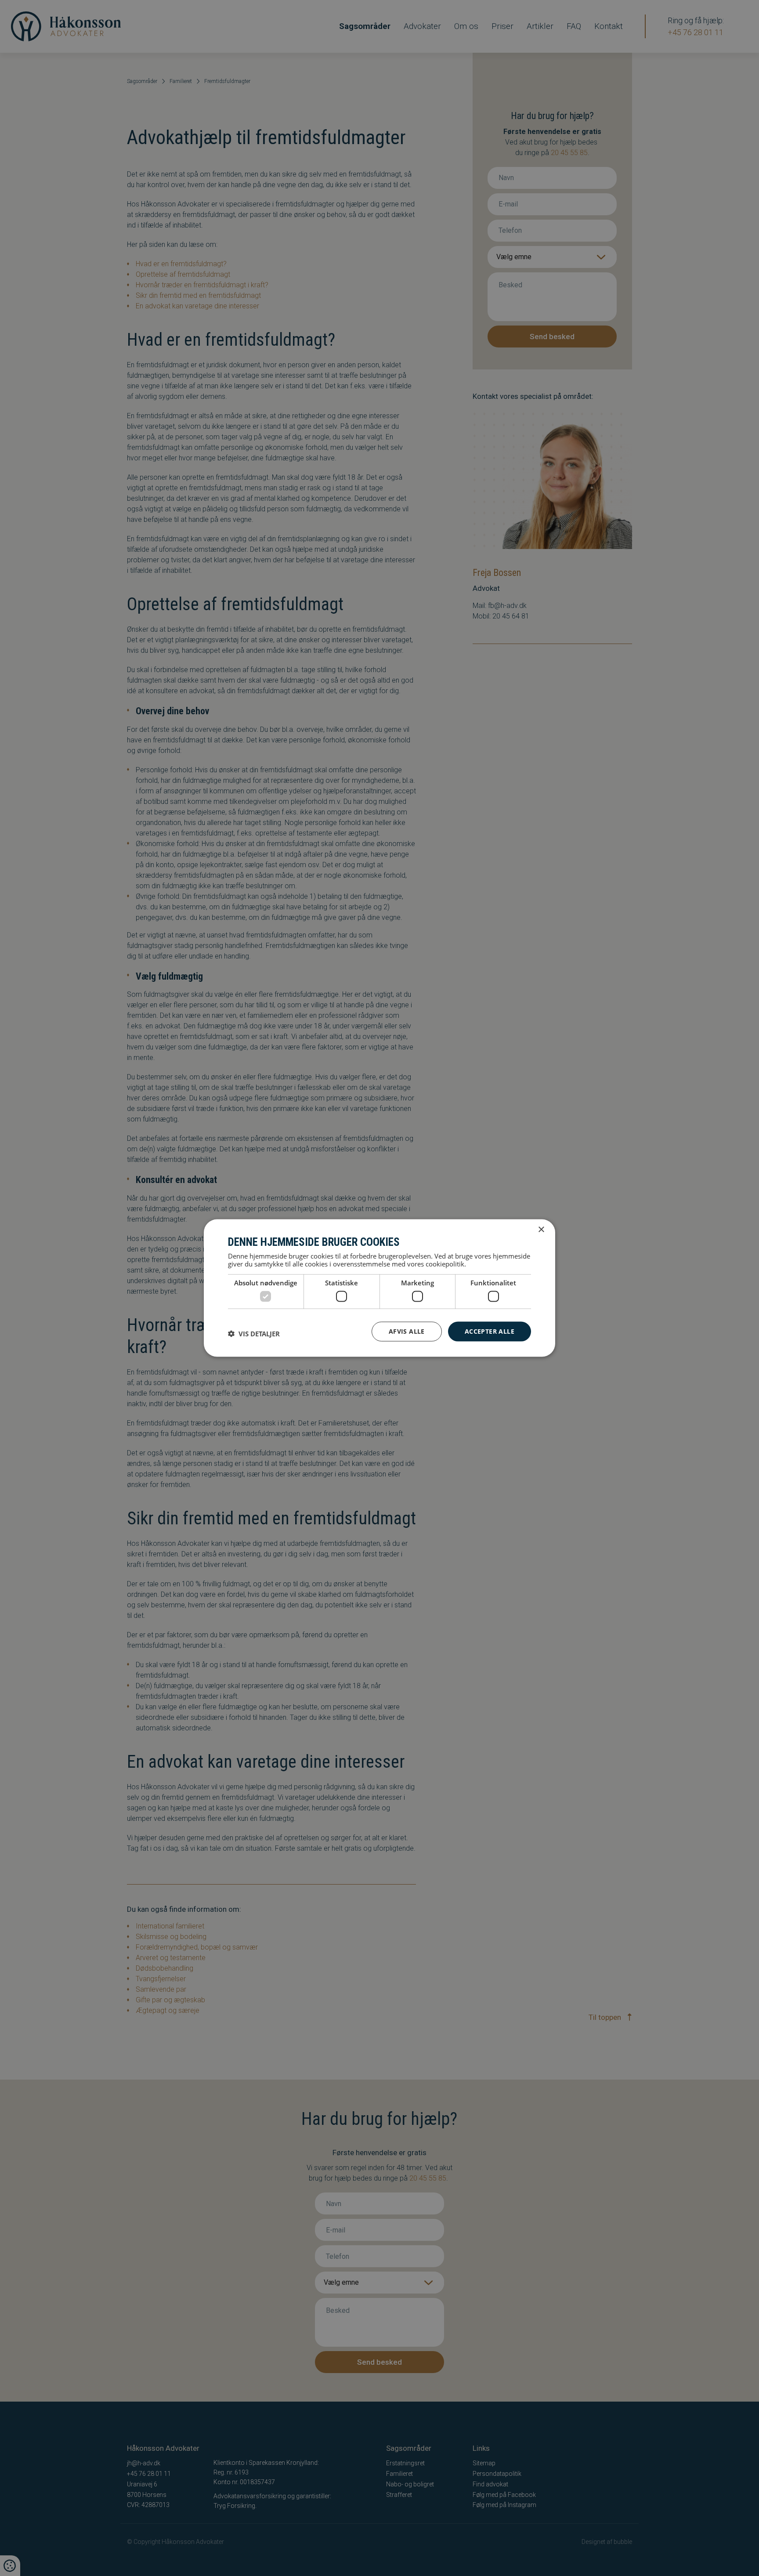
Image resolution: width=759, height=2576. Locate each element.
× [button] (541, 1230)
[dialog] (379, 1288)
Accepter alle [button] (490, 1331)
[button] (254, 1334)
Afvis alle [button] (407, 1331)
